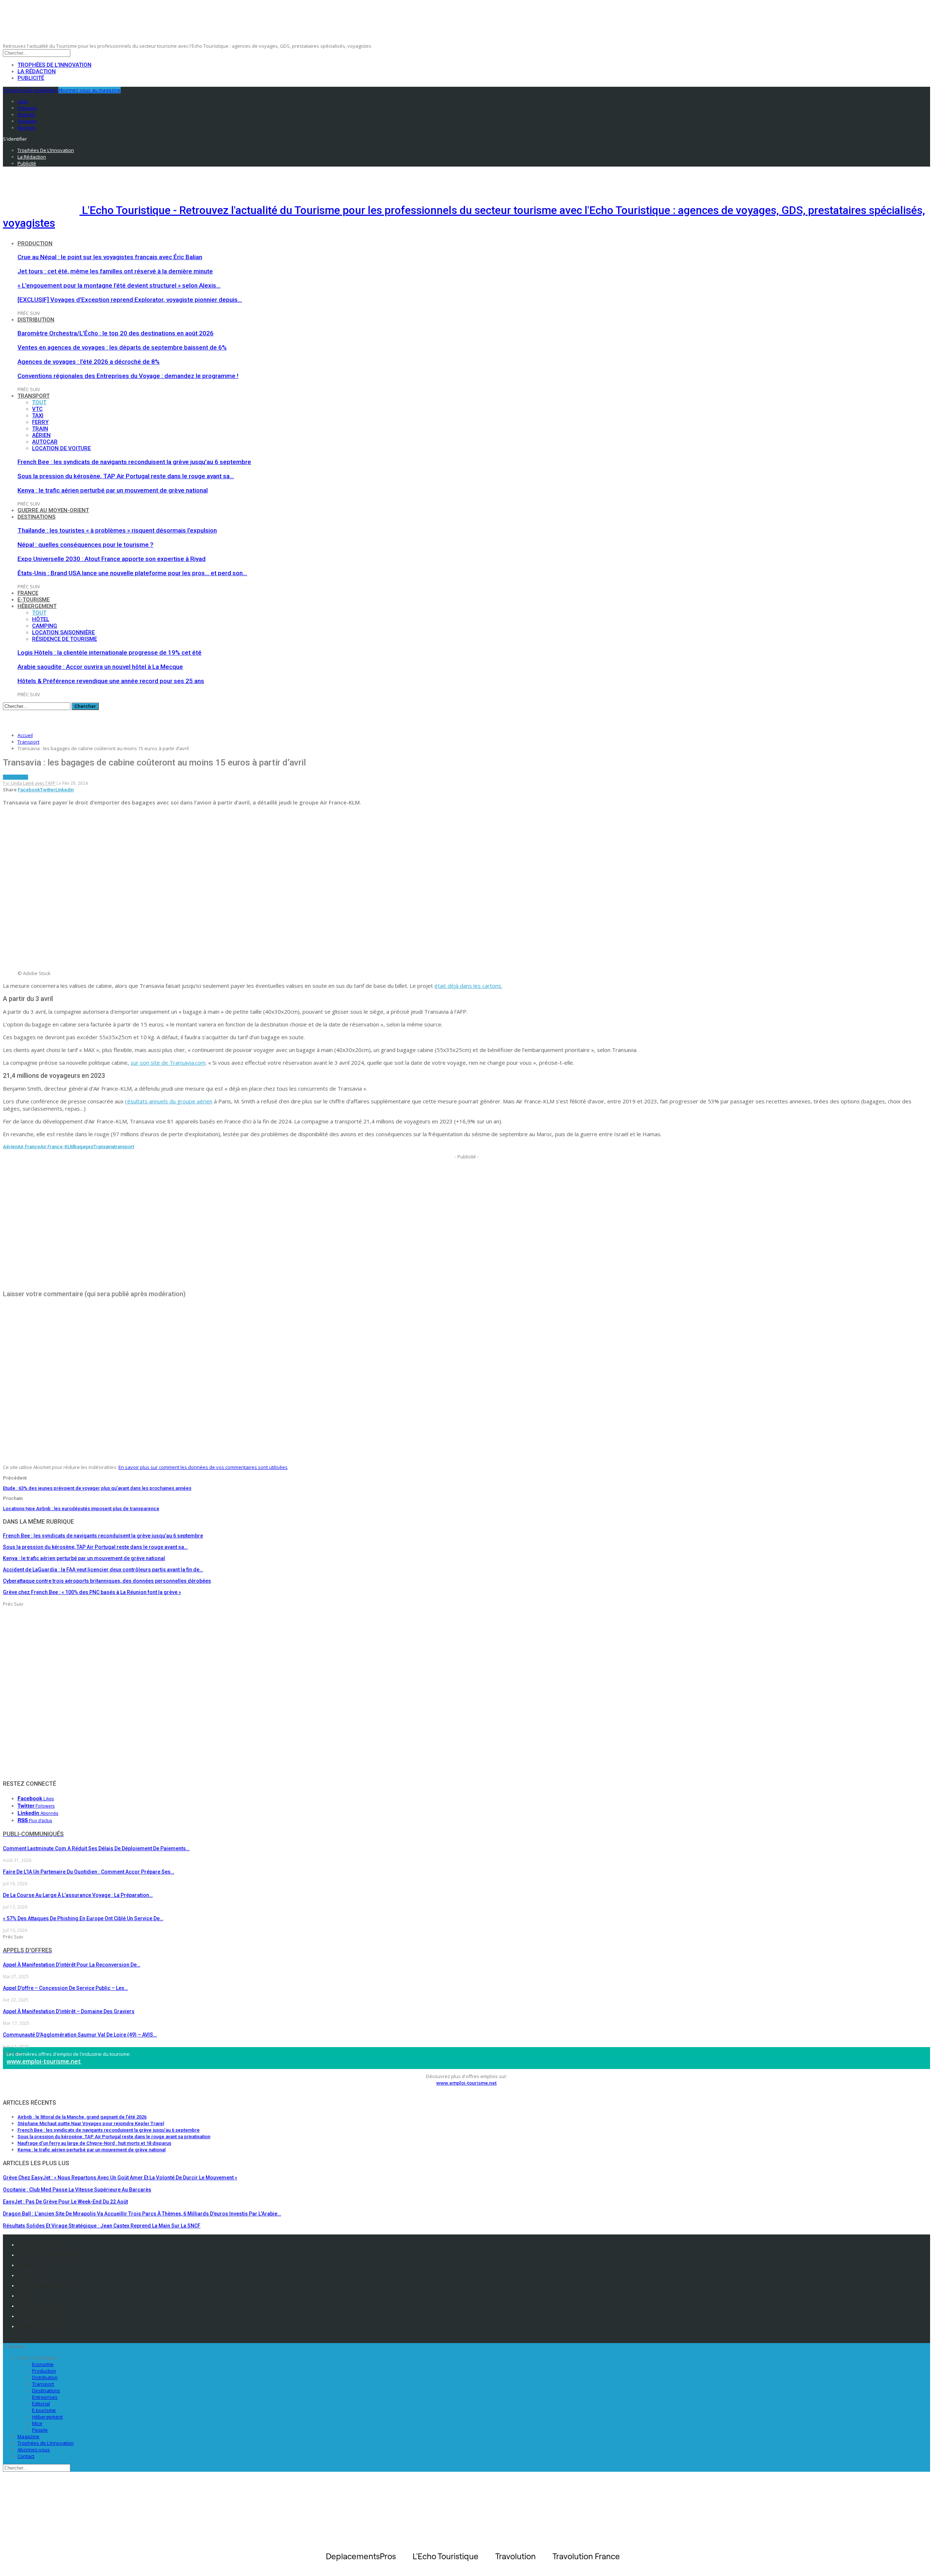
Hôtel (41, 619)
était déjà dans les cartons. (468, 986)
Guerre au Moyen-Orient (53, 510)
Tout (39, 402)
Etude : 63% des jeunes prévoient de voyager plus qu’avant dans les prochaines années (97, 1488)
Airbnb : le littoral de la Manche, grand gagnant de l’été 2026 (82, 2117)
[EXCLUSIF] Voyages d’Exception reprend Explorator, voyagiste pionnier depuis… (130, 300)
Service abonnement (42, 2285)
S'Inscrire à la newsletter (30, 90)
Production (35, 243)
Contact (26, 2456)
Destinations (36, 517)
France (28, 593)
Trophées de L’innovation (46, 2443)
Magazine (28, 2436)
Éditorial (41, 2404)
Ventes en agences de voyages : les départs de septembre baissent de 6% (122, 347)
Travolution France (40, 2316)
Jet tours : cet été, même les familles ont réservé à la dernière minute (115, 271)
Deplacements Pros (41, 2306)
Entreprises (45, 2397)
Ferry (40, 422)
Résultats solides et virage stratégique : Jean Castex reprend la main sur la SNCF (102, 2226)
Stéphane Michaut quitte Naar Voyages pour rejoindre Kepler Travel (91, 2123)
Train (40, 429)
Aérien (41, 435)
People (40, 2430)
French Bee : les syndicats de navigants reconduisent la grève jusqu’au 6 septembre (134, 462)
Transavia (104, 1147)
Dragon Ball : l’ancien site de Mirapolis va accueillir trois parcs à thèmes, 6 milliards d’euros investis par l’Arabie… (142, 2214)
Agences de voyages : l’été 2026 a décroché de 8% (89, 362)
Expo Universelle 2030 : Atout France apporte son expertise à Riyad (112, 559)
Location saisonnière (63, 632)
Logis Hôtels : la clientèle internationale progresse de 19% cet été (110, 652)
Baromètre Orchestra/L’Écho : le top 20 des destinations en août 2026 (116, 333)
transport (124, 1147)
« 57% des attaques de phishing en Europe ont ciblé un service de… (83, 1918)
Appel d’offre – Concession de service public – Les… (65, 1988)
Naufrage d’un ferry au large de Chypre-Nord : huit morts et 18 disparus (94, 2143)
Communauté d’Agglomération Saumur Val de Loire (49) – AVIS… (80, 2035)
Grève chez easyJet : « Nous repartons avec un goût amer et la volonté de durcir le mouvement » (120, 2178)
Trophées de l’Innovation (54, 65)
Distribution (36, 320)
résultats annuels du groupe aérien (169, 1101)
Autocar (45, 442)
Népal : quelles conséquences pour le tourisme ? (85, 545)
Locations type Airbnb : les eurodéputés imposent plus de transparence (81, 1509)
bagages (84, 1147)
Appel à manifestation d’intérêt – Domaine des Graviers (69, 2011)
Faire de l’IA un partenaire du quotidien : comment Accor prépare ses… (89, 1872)
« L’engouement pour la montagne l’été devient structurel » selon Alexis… (119, 285)
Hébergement (37, 606)
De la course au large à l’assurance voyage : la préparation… (78, 1895)
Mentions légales (39, 2245)
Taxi (38, 416)
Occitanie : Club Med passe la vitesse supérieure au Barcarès (77, 2190)
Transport (34, 396)
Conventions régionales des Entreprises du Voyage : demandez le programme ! (128, 376)
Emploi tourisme (38, 2326)
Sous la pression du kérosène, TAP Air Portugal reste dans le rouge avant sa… (126, 476)
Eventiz (26, 2296)
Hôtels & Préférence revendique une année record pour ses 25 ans (111, 681)
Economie (43, 2364)
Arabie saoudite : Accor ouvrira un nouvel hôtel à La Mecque (100, 667)
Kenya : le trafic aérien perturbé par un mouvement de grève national (113, 490)
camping (45, 626)
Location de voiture (61, 448)
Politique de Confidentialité (50, 2255)
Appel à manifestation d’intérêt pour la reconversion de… (72, 1965)
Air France (29, 1147)
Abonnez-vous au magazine (89, 90)
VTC (37, 409)
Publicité (31, 78)
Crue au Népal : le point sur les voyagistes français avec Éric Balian (110, 257)
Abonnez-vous (34, 2450)
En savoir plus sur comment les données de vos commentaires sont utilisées (203, 1467)
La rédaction (37, 71)
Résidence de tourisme (65, 639)
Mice (37, 2423)
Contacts (28, 2265)
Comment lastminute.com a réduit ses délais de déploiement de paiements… (96, 1848)
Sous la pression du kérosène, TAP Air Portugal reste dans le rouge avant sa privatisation (114, 2137)
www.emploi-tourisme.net (44, 2061)
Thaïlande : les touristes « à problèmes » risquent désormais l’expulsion (117, 530)
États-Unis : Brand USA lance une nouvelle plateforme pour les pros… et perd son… (132, 573)
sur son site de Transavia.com (168, 1063)
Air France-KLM (57, 1147)
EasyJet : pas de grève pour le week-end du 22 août (65, 2202)
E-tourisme (34, 600)
